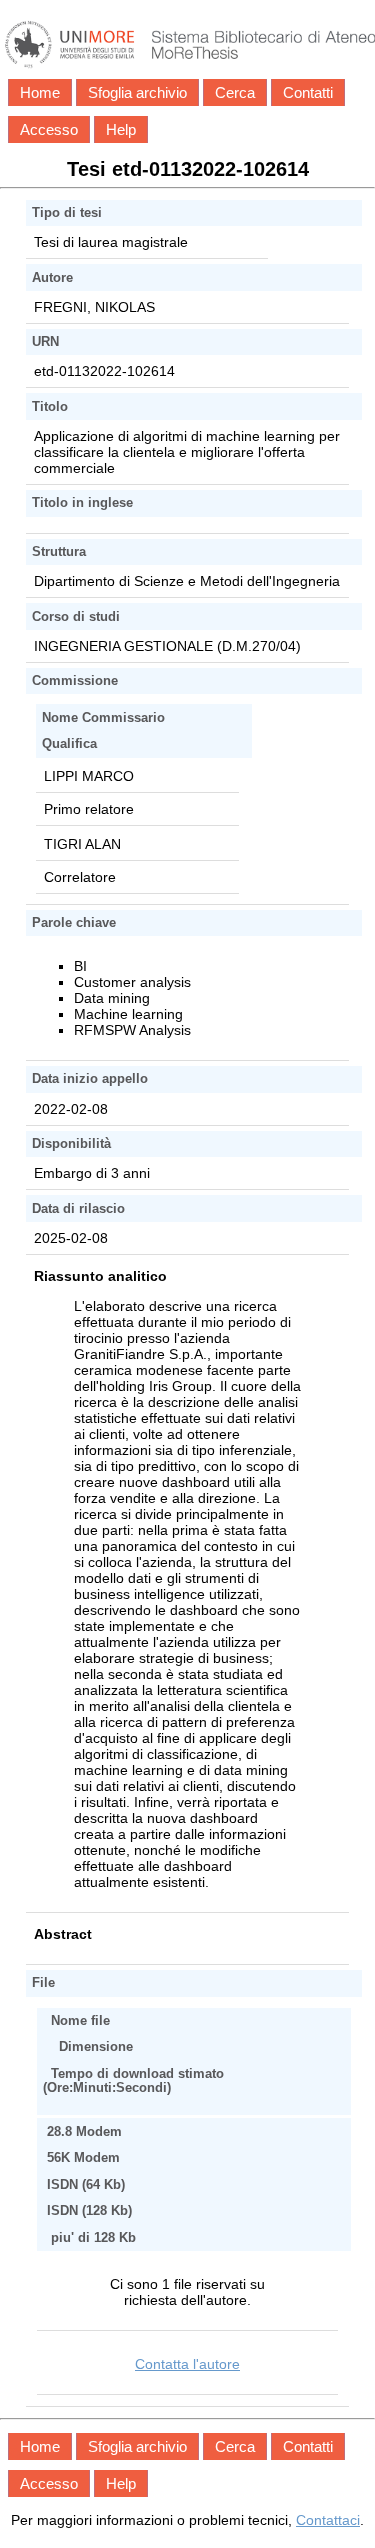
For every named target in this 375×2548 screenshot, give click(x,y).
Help (121, 129)
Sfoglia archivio (137, 92)
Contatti (308, 92)
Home (40, 92)
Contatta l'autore (187, 2364)
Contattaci (328, 2520)
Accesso (49, 129)
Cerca (235, 92)
